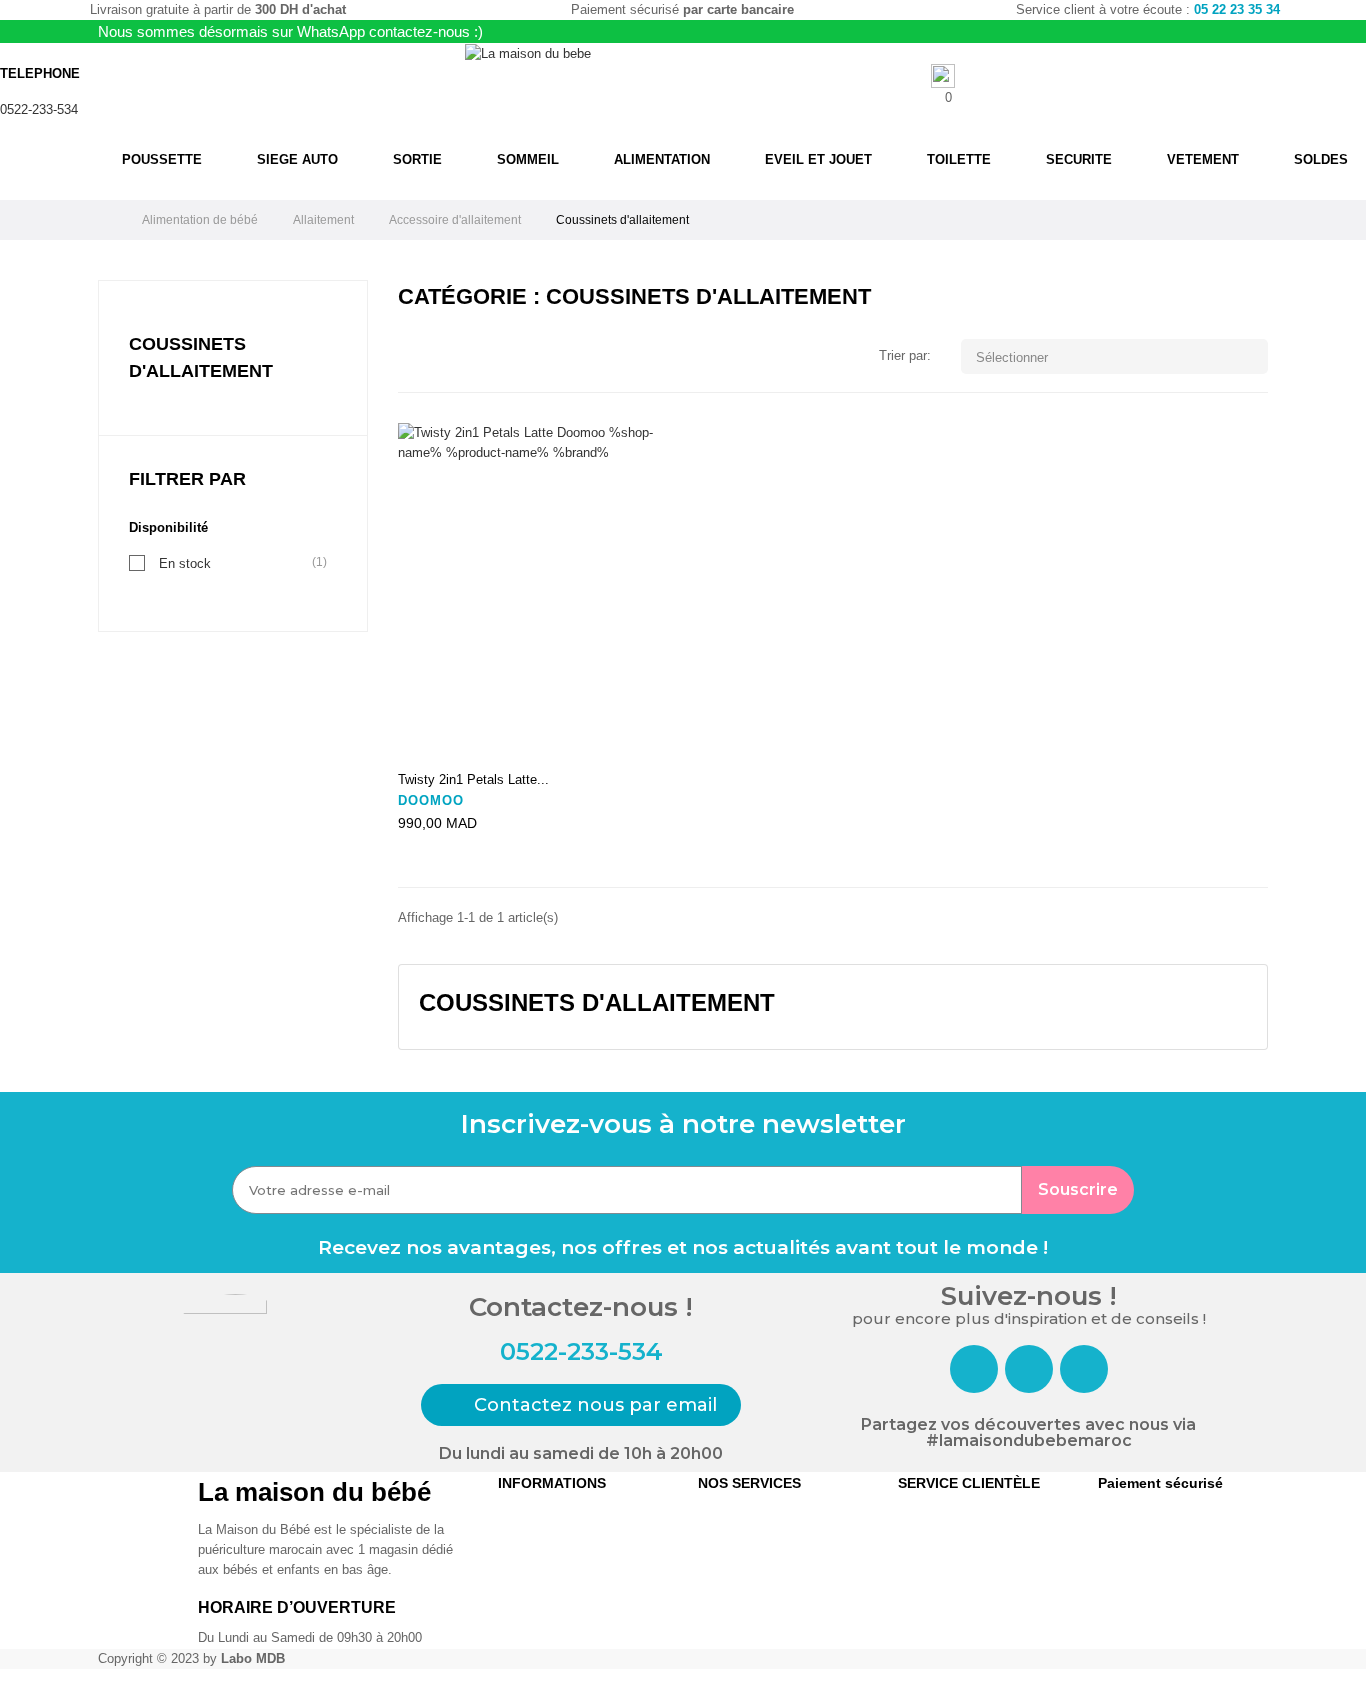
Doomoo (431, 800)
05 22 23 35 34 (1237, 9)
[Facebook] (974, 1369)
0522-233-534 (39, 109)
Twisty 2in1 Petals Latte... (473, 779)
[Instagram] (1029, 1369)
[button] (581, 1405)
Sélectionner (1116, 356)
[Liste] (440, 357)
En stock (185, 563)
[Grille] (410, 357)
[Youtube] (1084, 1369)
